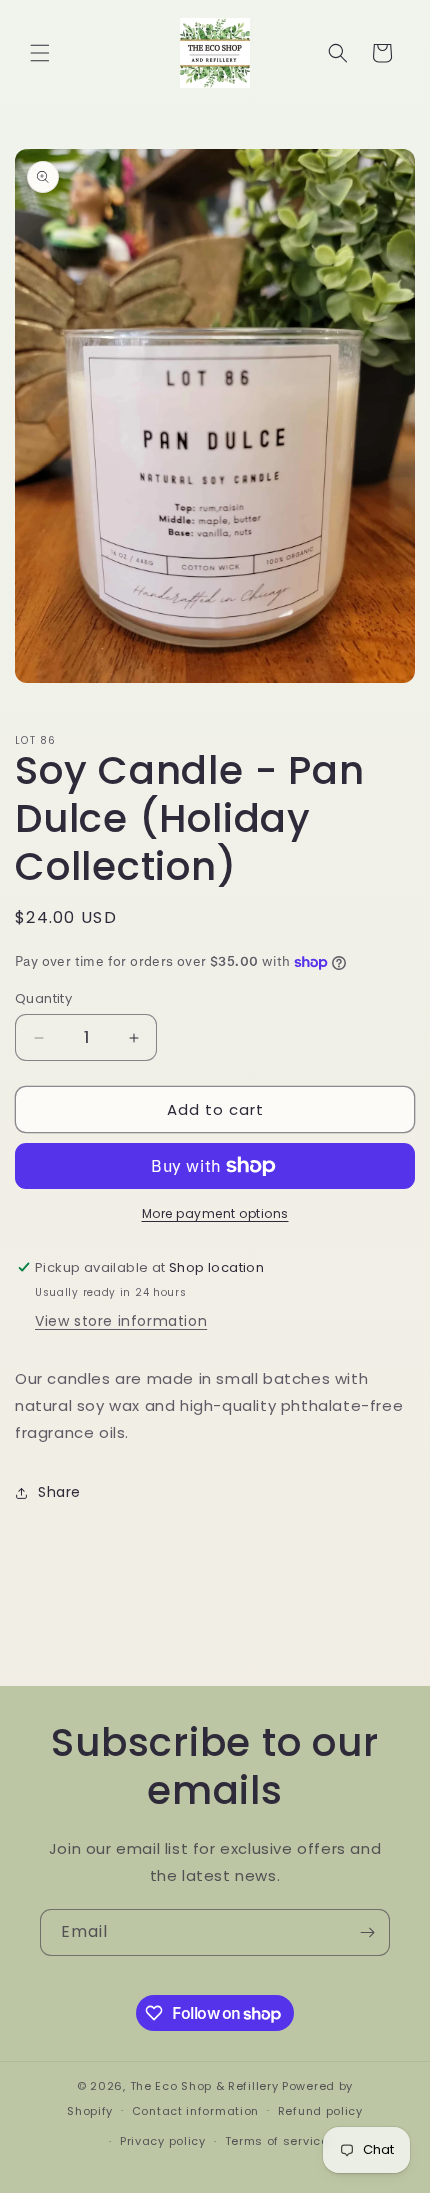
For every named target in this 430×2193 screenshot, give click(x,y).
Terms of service (277, 2141)
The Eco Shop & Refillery (204, 2086)
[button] (40, 53)
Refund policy (320, 2111)
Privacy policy (163, 2141)
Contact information (195, 2111)
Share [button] (59, 1492)
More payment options (215, 1213)
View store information (121, 1321)
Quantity (43, 998)
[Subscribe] (367, 1932)
